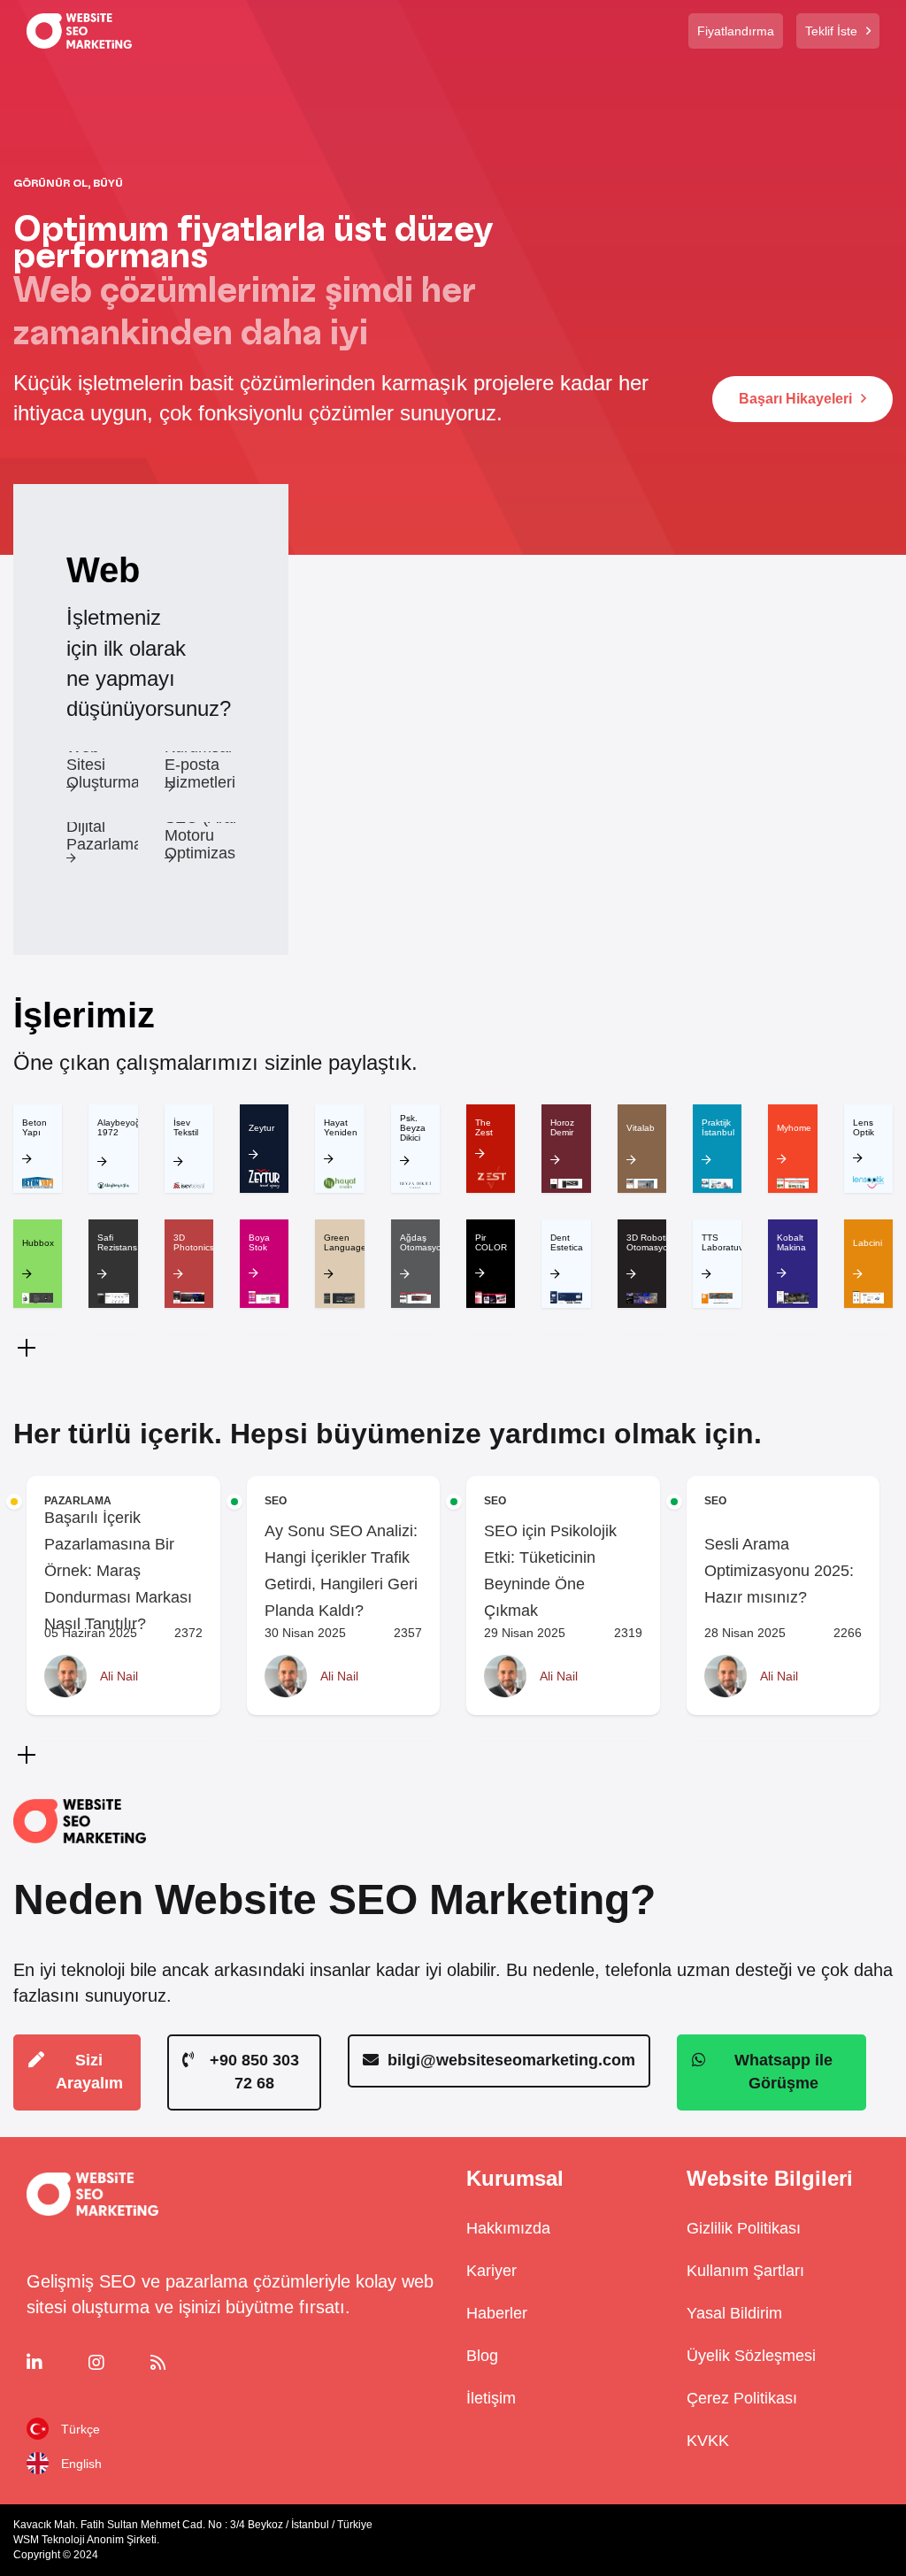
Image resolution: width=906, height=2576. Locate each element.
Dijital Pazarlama (104, 836)
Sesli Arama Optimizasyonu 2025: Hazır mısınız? (779, 1571)
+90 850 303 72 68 (254, 2072)
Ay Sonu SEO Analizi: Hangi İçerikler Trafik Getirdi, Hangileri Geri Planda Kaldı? (341, 1571)
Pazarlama (78, 1501)
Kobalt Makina (791, 1242)
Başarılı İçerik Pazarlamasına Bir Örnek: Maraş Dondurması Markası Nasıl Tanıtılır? (118, 1571)
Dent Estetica (567, 1242)
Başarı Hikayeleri (795, 399)
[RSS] (177, 2363)
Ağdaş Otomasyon (423, 1242)
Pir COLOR (491, 1242)
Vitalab (641, 1128)
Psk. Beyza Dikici (413, 1128)
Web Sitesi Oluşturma (103, 765)
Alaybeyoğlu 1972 (123, 1127)
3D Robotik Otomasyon (650, 1242)
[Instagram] (115, 2363)
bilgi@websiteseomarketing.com (511, 2060)
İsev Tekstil (186, 1127)
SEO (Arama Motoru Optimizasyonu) (220, 836)
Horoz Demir (562, 1127)
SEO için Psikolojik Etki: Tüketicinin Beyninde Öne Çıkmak (550, 1571)
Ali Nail (119, 1676)
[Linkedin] (54, 2363)
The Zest (484, 1127)
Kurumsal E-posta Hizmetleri (200, 765)
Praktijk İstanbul (718, 1127)
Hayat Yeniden (341, 1127)
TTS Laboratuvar (726, 1242)
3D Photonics (194, 1242)
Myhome (794, 1128)
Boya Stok (259, 1242)
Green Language (345, 1242)
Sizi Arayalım (89, 2072)
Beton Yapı (35, 1127)
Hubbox (38, 1243)
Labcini (868, 1243)
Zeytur (261, 1128)
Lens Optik (864, 1127)
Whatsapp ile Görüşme (783, 2072)
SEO (276, 1501)
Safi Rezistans (117, 1242)
